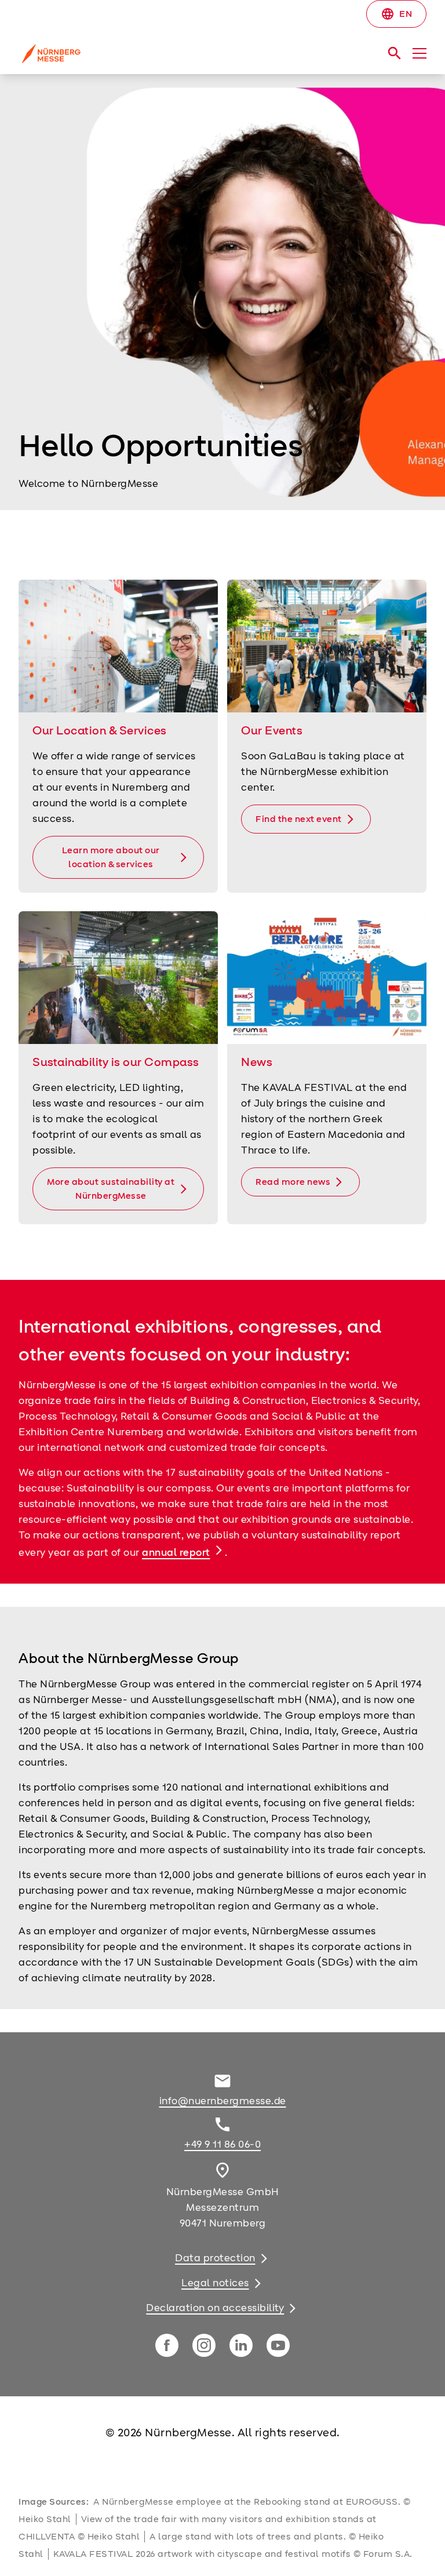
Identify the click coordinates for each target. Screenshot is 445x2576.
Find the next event (299, 819)
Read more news (293, 1182)
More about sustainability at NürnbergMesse (111, 1189)
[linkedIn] (241, 2345)
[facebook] (167, 2345)
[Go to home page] (116, 58)
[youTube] (278, 2345)
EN (396, 14)
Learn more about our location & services (111, 857)
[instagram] (204, 2345)
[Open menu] (420, 53)
